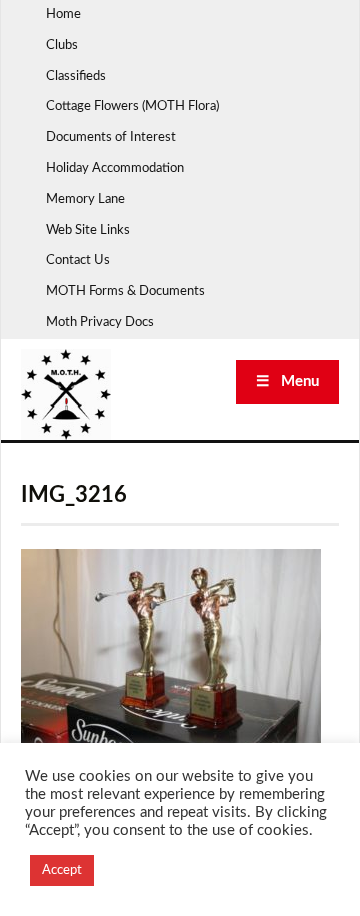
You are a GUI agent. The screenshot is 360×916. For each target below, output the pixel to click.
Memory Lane (85, 199)
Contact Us (78, 260)
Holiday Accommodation (115, 168)
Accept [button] (62, 870)
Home (63, 14)
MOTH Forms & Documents (125, 291)
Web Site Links (88, 230)
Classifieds (76, 76)
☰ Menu (287, 381)
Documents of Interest (111, 137)
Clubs (62, 45)
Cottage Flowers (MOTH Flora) (132, 106)
